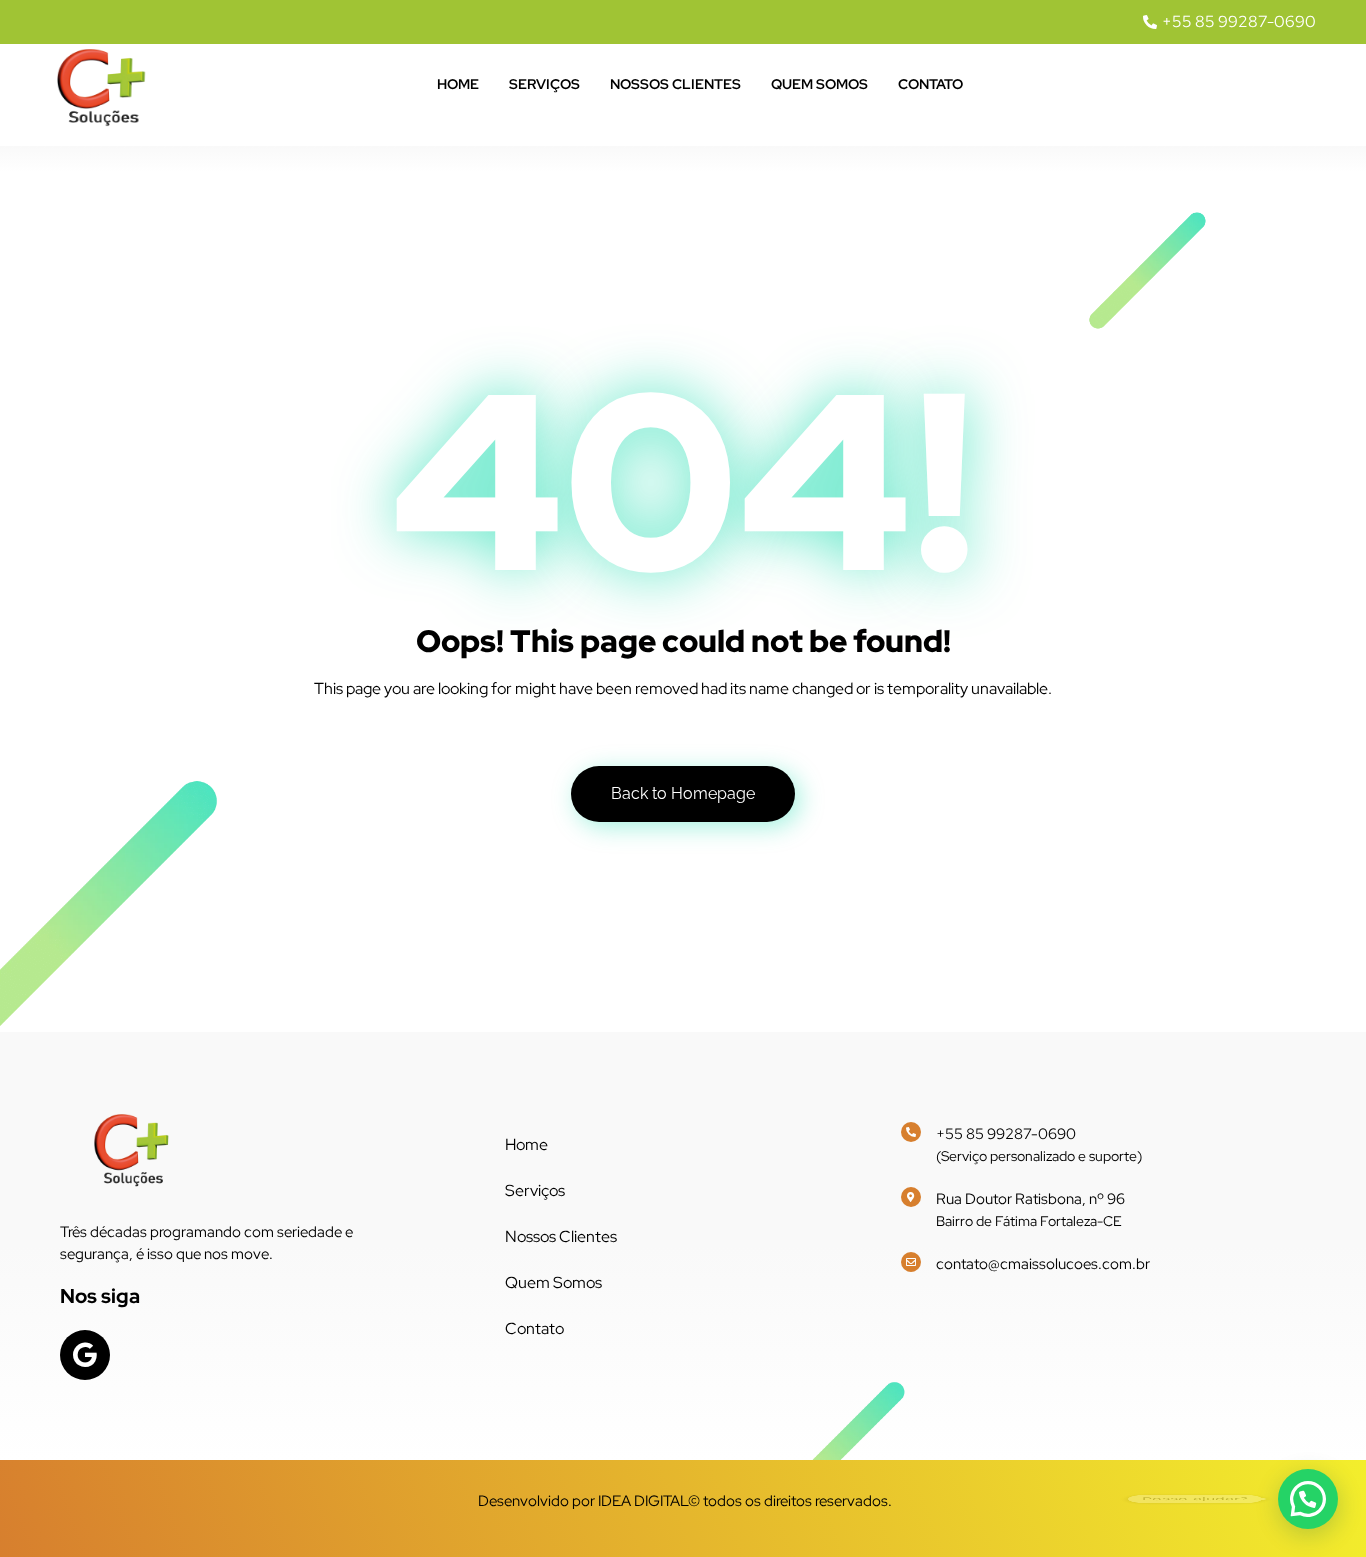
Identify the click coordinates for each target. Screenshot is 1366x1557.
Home (458, 84)
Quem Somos (819, 84)
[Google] (85, 1355)
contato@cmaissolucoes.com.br (1043, 1264)
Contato (930, 84)
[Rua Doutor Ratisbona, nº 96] (911, 1197)
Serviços (544, 84)
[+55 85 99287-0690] (911, 1132)
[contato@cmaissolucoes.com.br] (911, 1262)
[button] (1308, 1499)
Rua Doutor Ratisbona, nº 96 (1030, 1199)
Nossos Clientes (675, 84)
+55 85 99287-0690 (1006, 1134)
